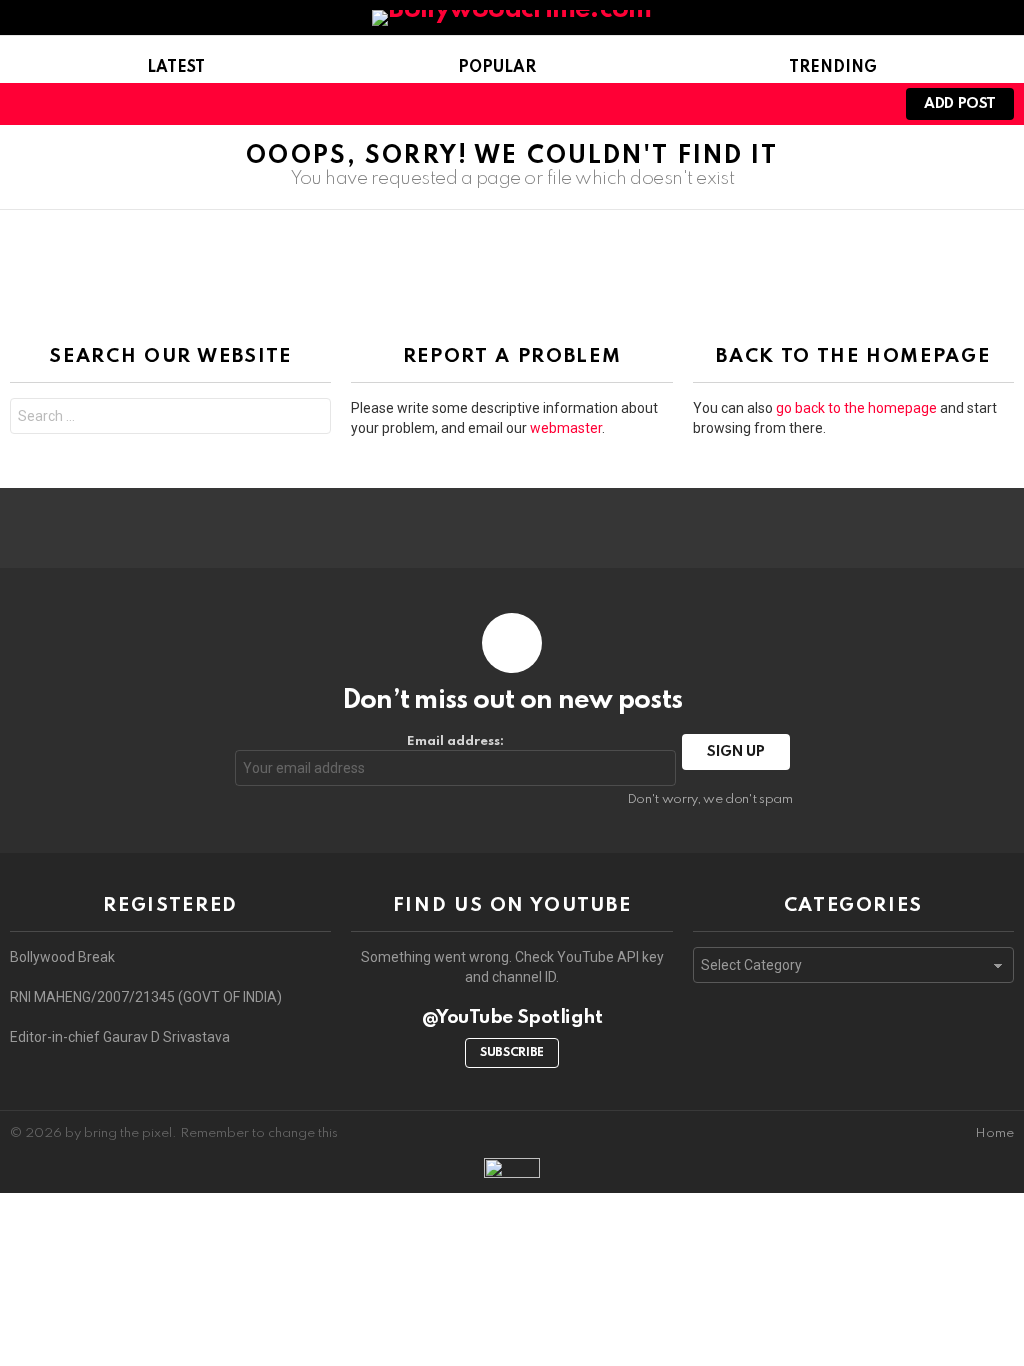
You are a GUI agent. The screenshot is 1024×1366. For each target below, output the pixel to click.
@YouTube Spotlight (512, 1017)
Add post (960, 104)
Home (994, 1133)
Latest (176, 68)
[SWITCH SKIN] (554, 104)
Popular (497, 68)
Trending (833, 68)
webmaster (566, 428)
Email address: (455, 741)
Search (311, 418)
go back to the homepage (856, 408)
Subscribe (512, 1053)
